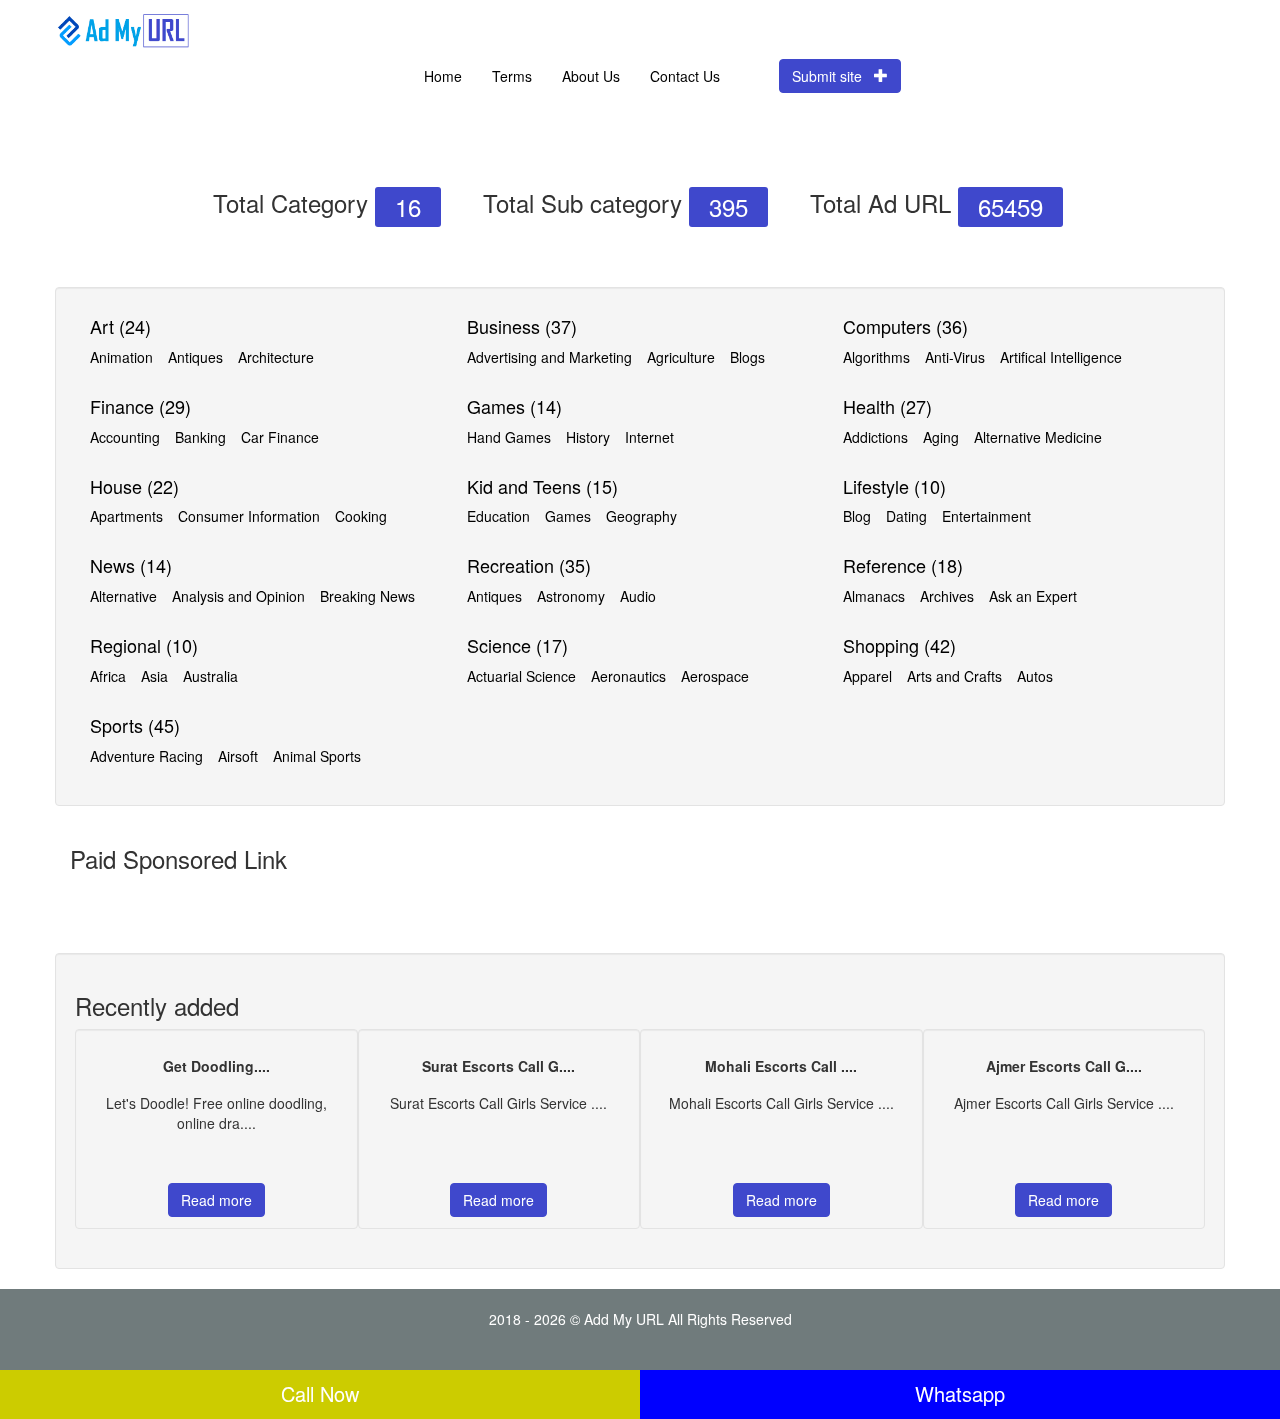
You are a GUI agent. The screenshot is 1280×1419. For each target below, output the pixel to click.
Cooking (361, 516)
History (588, 437)
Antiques (195, 357)
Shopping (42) (899, 645)
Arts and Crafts (954, 676)
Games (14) (514, 406)
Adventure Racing (146, 756)
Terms (512, 76)
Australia (210, 676)
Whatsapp (960, 1393)
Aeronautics (628, 676)
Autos (1035, 676)
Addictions (875, 437)
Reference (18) (903, 565)
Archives (947, 596)
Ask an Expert (1033, 596)
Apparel (867, 676)
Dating (906, 516)
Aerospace (715, 676)
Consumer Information (249, 516)
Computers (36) (905, 326)
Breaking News (367, 596)
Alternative (123, 596)
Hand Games (509, 437)
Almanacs (874, 596)
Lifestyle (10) (894, 486)
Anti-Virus (955, 357)
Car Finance (280, 437)
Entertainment (986, 516)
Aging (941, 437)
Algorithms (876, 357)
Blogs (747, 357)
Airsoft (238, 756)
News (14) (131, 565)
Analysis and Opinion (238, 596)
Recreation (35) (529, 565)
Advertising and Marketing (549, 357)
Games (568, 516)
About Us (591, 76)
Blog (857, 516)
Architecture (276, 357)
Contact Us (685, 76)
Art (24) (120, 326)
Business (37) (522, 326)
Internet (649, 437)
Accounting (125, 437)
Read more (216, 1200)
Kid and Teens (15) (542, 486)
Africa (108, 676)
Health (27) (887, 406)
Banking (200, 437)
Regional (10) (144, 645)
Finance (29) (140, 406)
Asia (154, 676)
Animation (121, 357)
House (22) (134, 486)
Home (443, 76)
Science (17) (517, 645)
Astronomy (571, 596)
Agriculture (681, 357)
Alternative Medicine (1038, 437)
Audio (638, 596)
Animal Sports (317, 756)
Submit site (833, 76)
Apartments (126, 516)
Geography (641, 516)
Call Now (320, 1393)
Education (498, 516)
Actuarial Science (521, 676)
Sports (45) (135, 725)
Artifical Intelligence (1061, 357)
